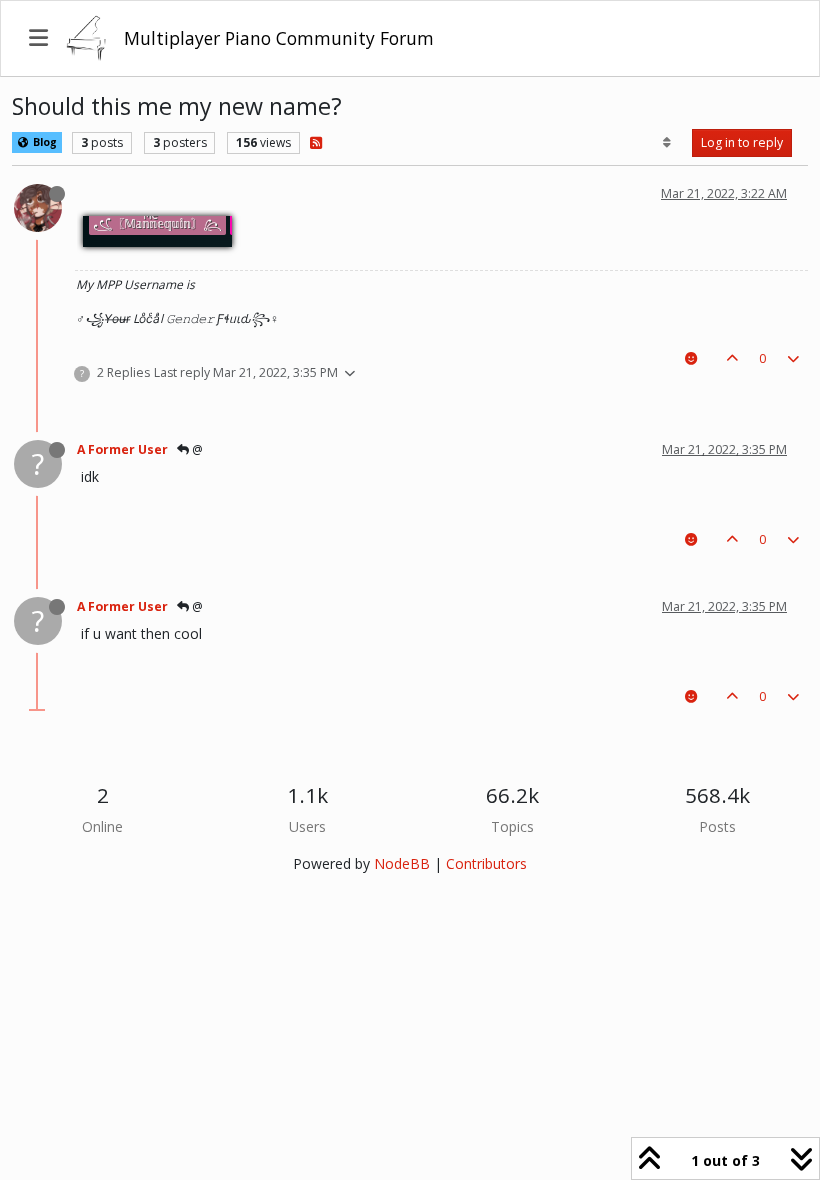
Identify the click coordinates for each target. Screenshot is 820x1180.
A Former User (122, 449)
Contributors (486, 863)
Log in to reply (742, 142)
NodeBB (402, 863)
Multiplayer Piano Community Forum (279, 38)
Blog (43, 142)
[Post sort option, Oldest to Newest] (667, 143)
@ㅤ (196, 449)
